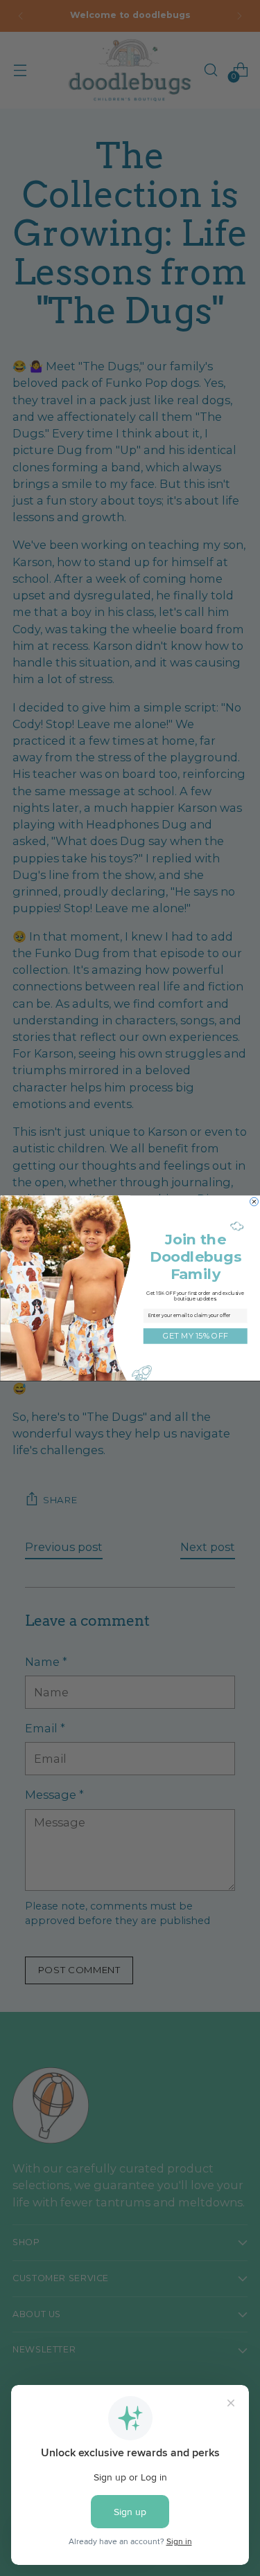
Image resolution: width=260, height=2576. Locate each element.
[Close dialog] (254, 1201)
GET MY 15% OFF (195, 1336)
